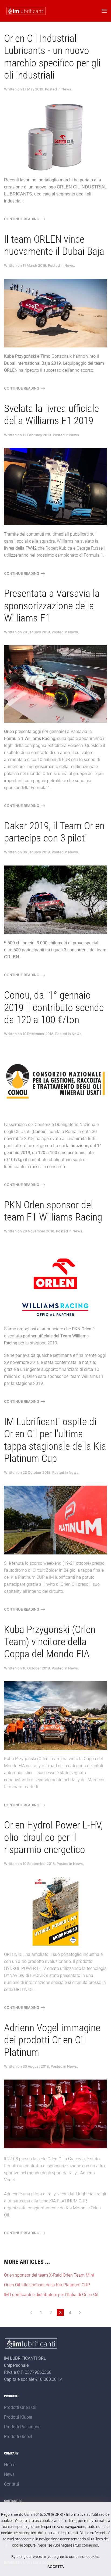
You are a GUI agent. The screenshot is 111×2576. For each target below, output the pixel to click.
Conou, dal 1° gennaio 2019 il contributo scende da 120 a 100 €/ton (54, 1007)
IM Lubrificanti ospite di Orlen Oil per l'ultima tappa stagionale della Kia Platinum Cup (55, 1440)
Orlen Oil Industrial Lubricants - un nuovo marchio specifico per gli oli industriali (52, 57)
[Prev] (31, 2313)
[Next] (80, 2313)
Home (10, 2465)
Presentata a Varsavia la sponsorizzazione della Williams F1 (52, 606)
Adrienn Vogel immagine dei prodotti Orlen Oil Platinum (52, 2040)
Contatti (12, 2484)
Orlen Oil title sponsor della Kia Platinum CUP (47, 2285)
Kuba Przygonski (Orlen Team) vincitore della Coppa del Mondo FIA (50, 1642)
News (66, 89)
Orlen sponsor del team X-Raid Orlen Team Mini (49, 2275)
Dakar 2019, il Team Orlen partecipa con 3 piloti (54, 832)
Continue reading (22, 219)
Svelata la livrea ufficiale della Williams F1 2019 (51, 415)
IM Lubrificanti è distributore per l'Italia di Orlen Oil (51, 2295)
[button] (104, 11)
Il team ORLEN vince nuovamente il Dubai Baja (54, 245)
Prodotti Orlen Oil (20, 2407)
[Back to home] (25, 11)
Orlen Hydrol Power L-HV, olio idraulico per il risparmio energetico (53, 1837)
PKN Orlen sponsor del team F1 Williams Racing (53, 1211)
